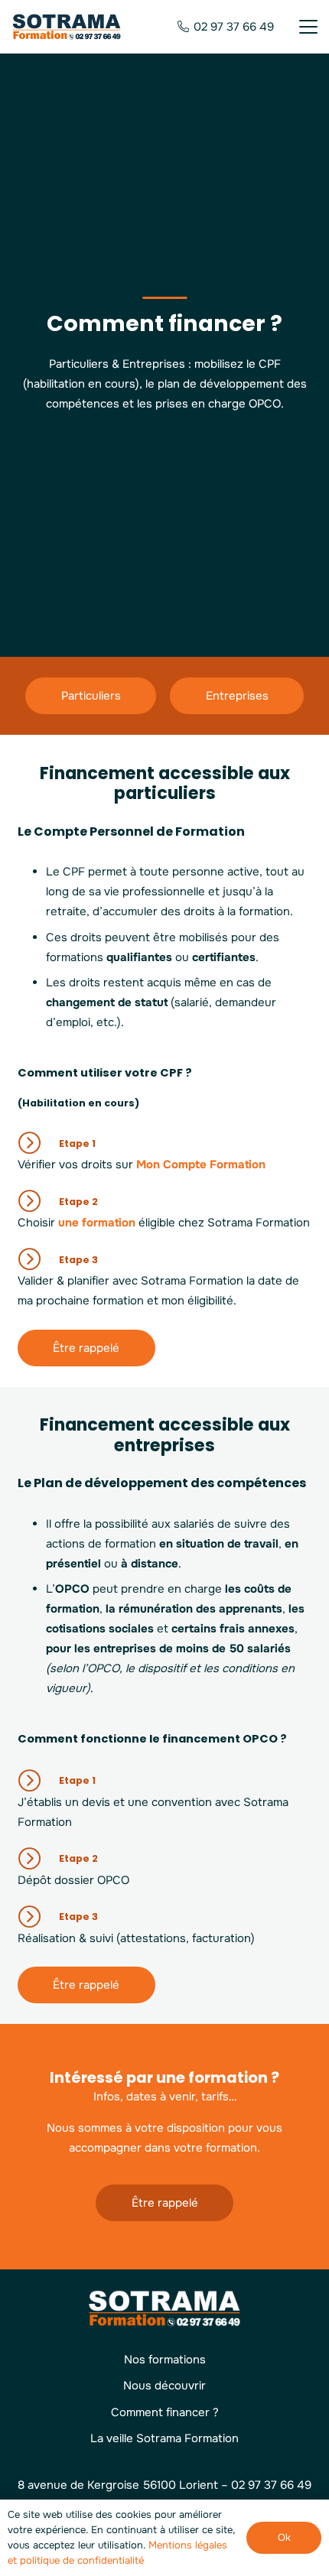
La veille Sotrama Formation (164, 2438)
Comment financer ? (165, 2412)
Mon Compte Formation (201, 1165)
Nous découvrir (164, 2386)
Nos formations (165, 2360)
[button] (308, 27)
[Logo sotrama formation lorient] (67, 27)
